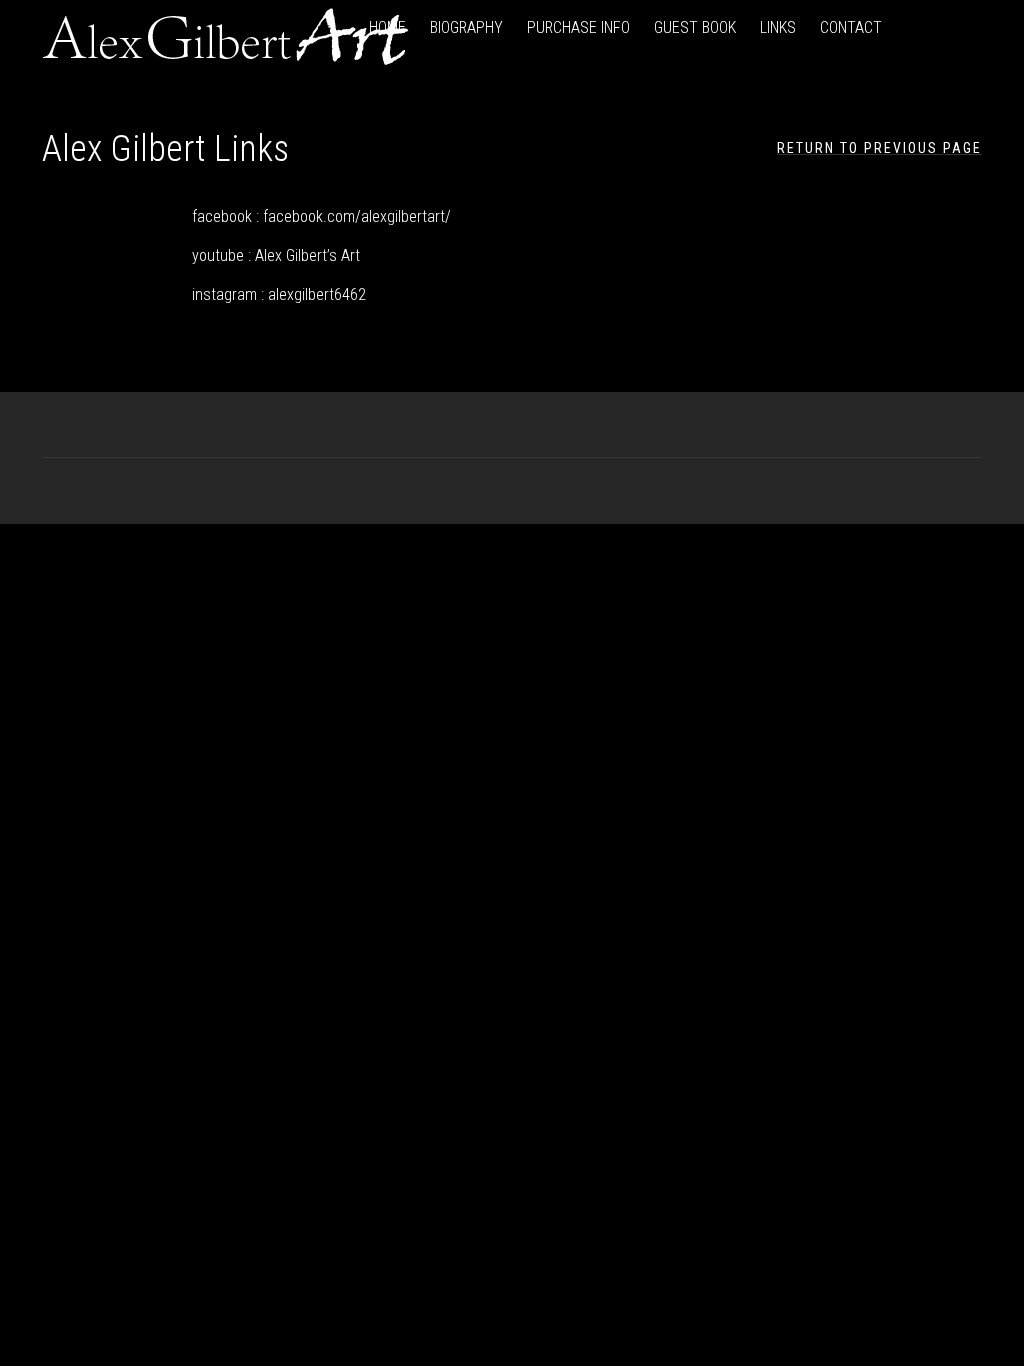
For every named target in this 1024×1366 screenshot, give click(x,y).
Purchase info (578, 27)
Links (778, 27)
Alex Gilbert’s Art (307, 255)
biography (466, 27)
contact (851, 27)
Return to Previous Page (879, 148)
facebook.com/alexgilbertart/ (357, 216)
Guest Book (695, 27)
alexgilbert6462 (317, 294)
